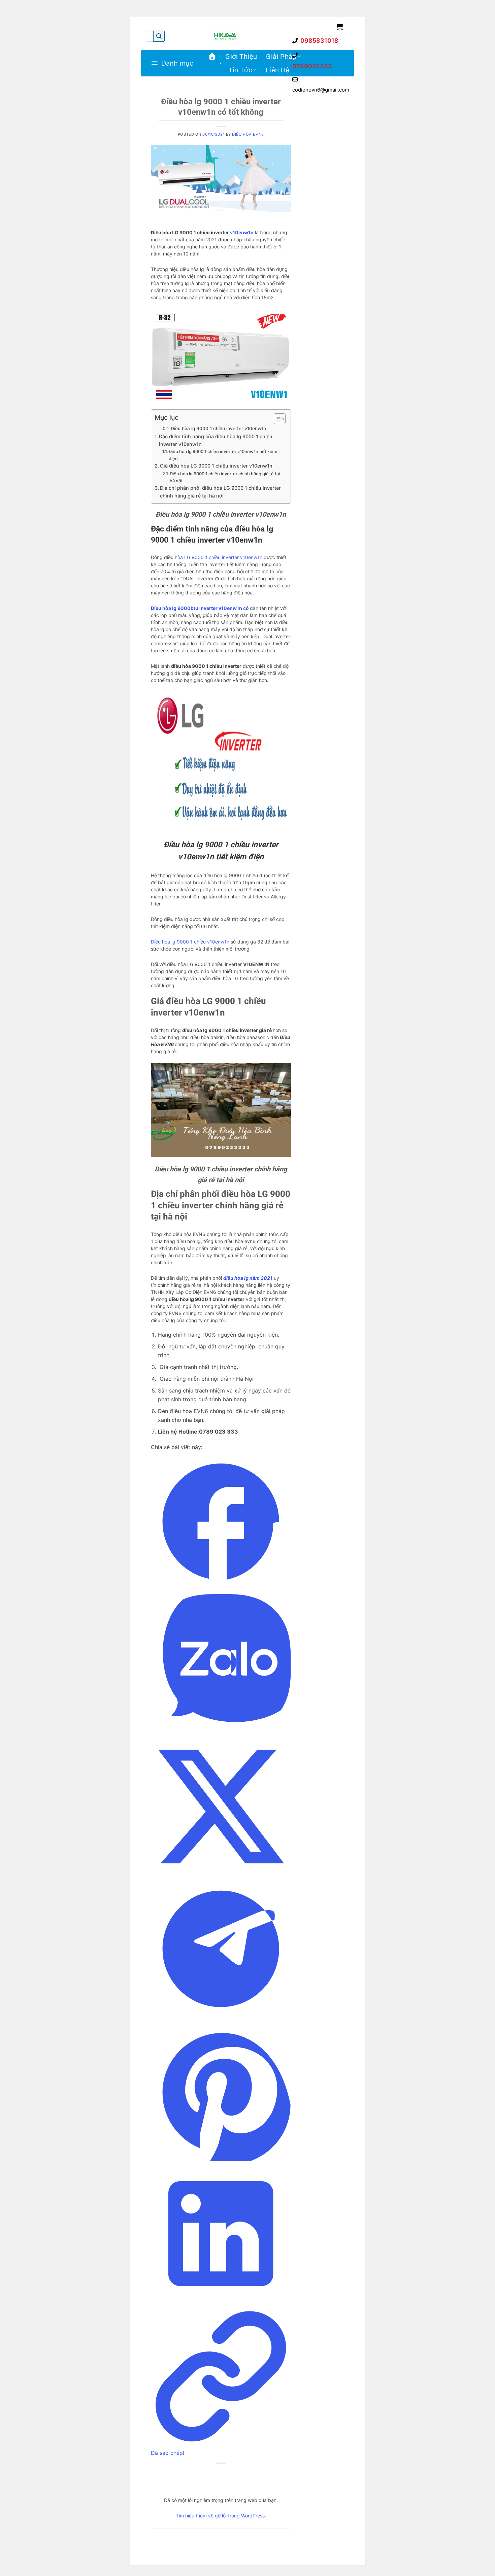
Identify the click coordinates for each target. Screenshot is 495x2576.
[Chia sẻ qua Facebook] (221, 1589)
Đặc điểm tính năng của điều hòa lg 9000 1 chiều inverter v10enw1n (216, 440)
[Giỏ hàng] (340, 27)
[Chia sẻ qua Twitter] (221, 1875)
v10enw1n (242, 232)
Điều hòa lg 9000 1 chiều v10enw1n (190, 942)
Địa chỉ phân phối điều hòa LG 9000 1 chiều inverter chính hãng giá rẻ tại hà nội (220, 492)
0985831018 (319, 41)
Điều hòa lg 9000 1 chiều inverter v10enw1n (218, 428)
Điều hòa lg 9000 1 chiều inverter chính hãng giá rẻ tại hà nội (225, 477)
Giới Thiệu (241, 57)
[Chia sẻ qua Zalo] (221, 1732)
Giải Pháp (281, 57)
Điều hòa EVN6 (248, 134)
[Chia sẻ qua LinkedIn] (221, 2302)
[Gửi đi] (159, 36)
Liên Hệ (278, 70)
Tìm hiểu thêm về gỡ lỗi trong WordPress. (221, 2516)
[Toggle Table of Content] (276, 419)
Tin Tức (240, 70)
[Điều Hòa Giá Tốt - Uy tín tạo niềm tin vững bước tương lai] (225, 36)
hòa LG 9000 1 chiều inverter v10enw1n (219, 557)
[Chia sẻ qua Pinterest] (221, 2159)
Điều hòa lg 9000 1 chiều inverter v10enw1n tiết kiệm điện (223, 455)
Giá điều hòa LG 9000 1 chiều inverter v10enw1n (216, 466)
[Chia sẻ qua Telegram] (221, 2017)
